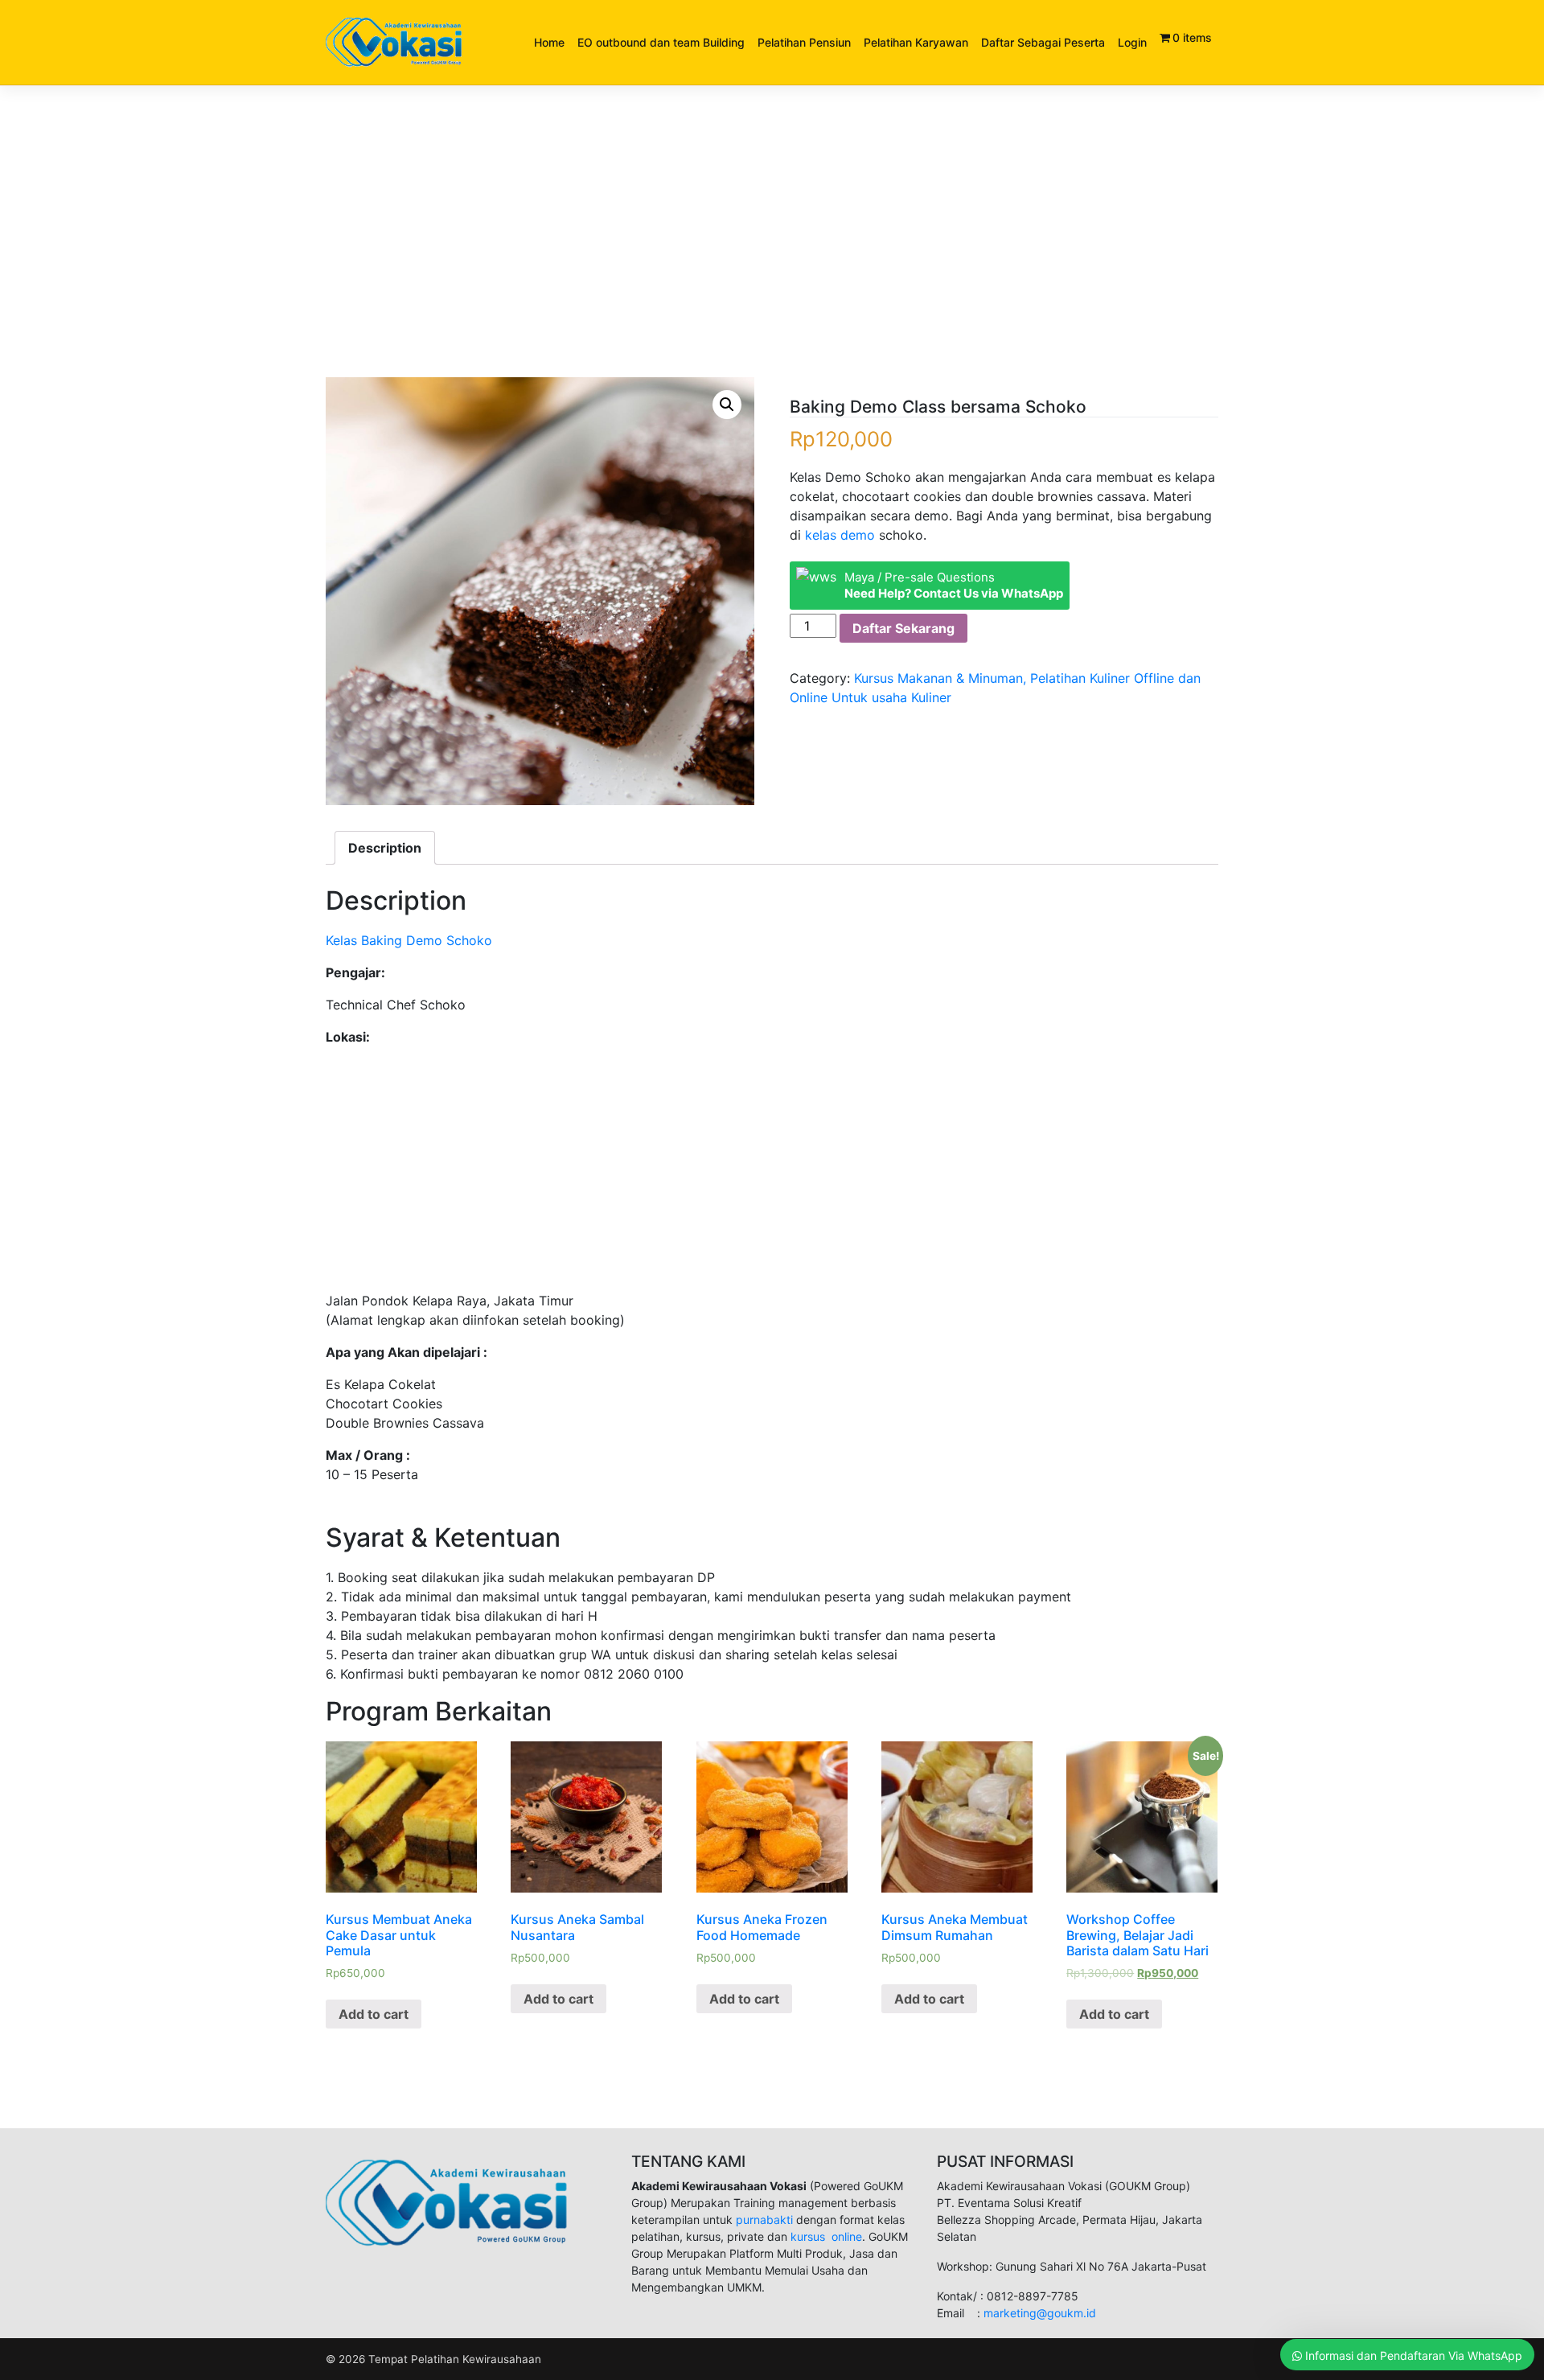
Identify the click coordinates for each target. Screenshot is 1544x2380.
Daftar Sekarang (903, 628)
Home (549, 42)
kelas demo (840, 535)
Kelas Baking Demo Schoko (409, 940)
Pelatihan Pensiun (804, 42)
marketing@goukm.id (1040, 2313)
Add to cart (374, 2014)
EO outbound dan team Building (661, 42)
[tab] (385, 848)
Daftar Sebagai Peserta (1043, 42)
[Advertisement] (772, 258)
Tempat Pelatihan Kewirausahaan (455, 2359)
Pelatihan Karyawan (916, 42)
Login (1132, 42)
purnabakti (766, 2220)
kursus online (826, 2236)
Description (385, 848)
